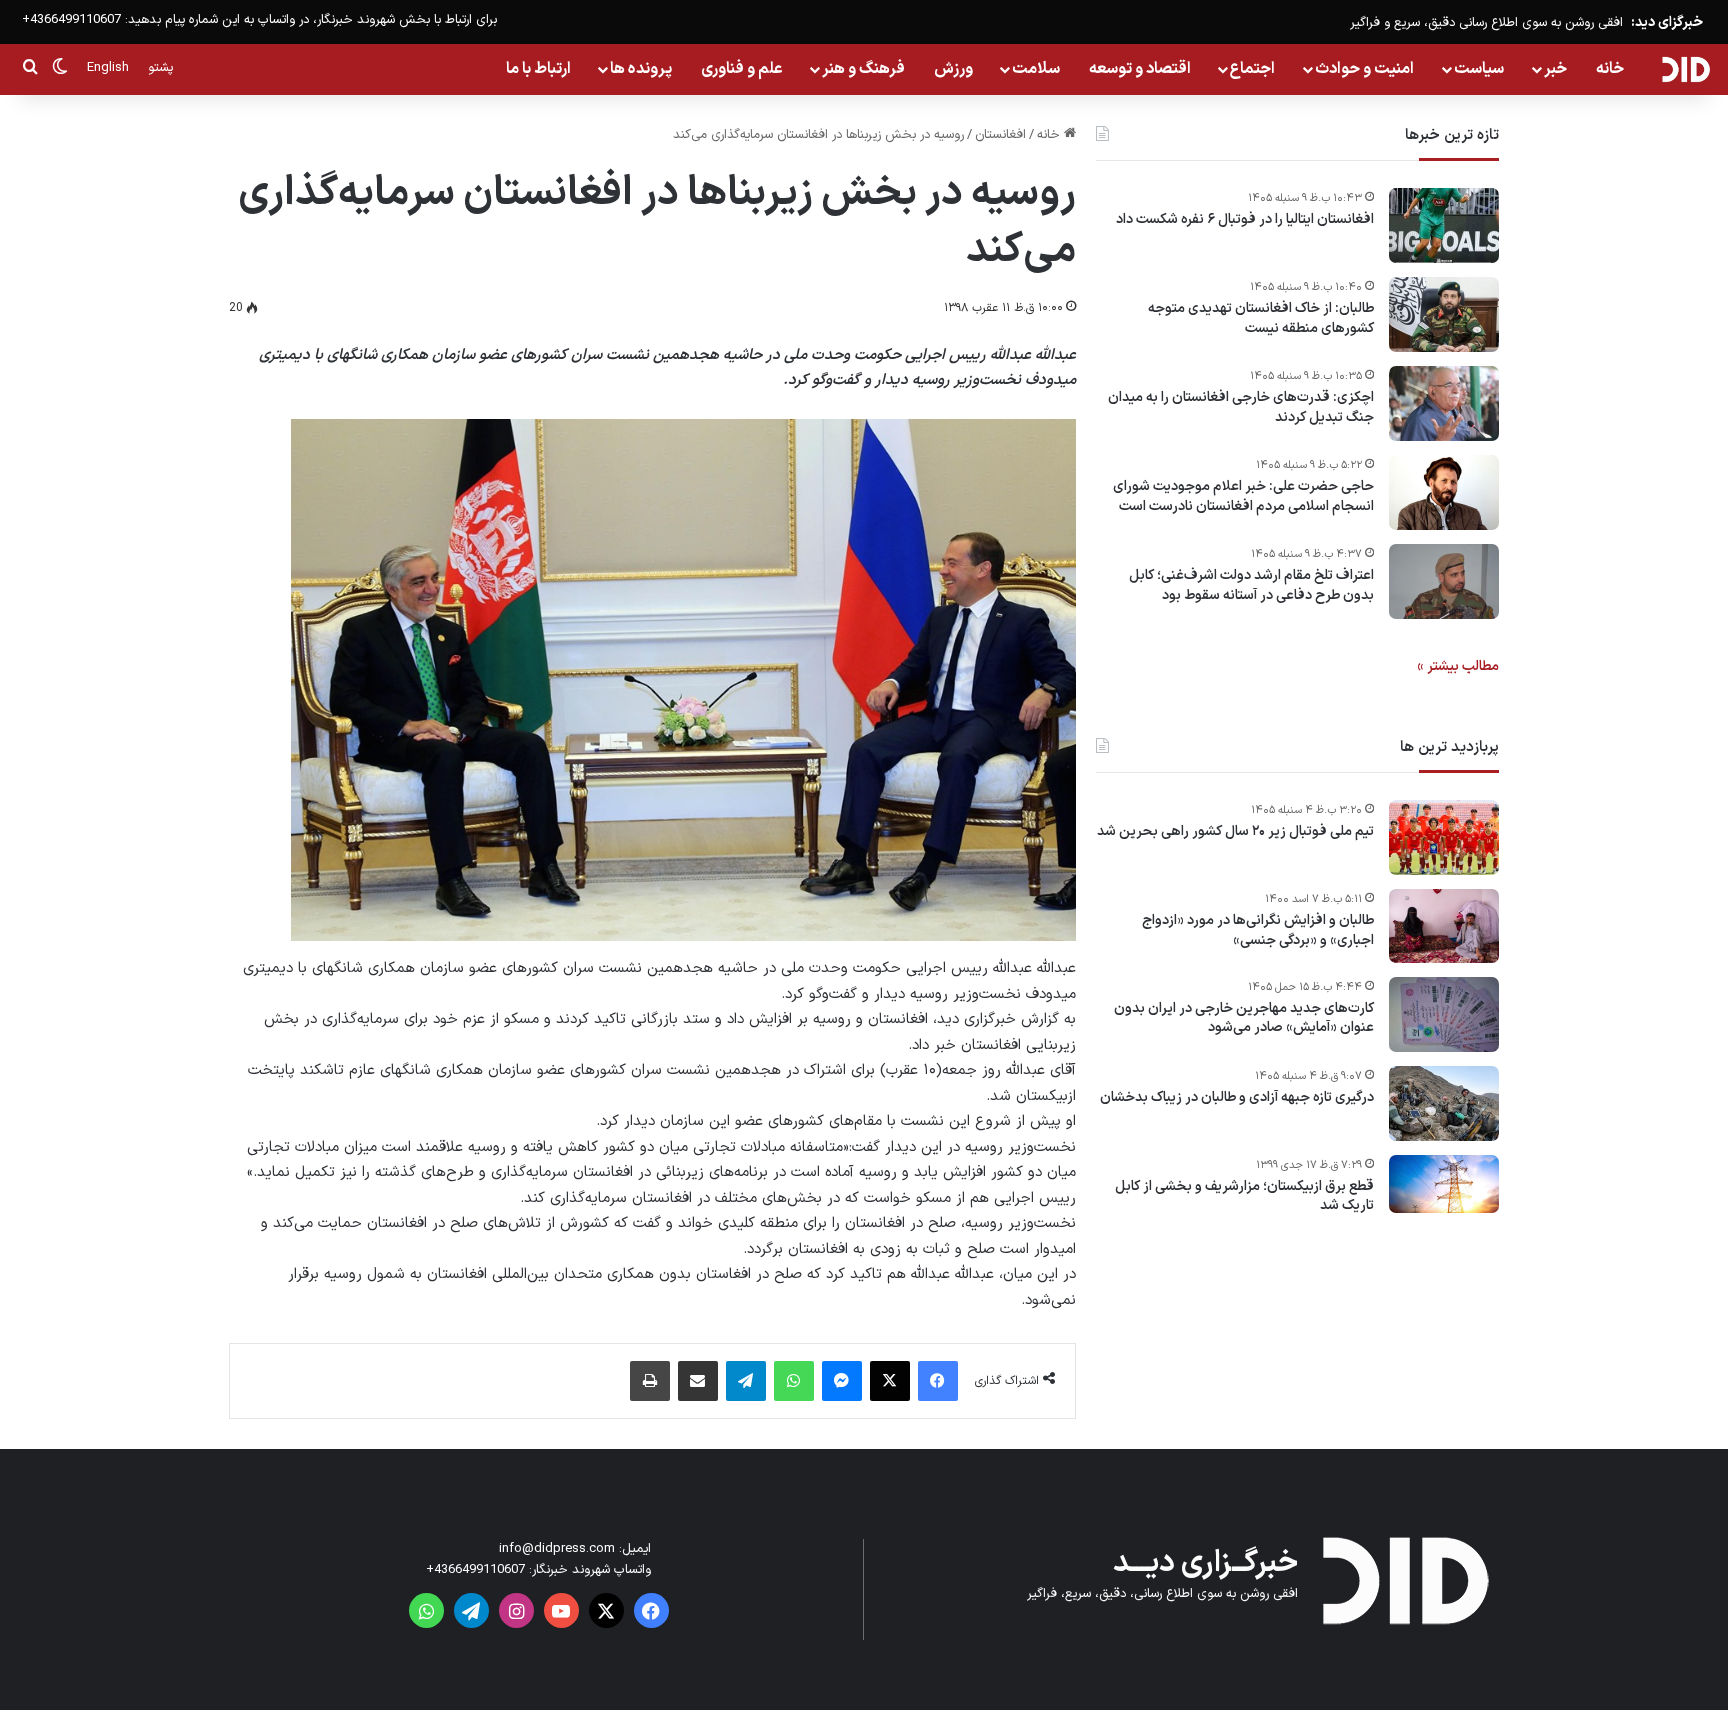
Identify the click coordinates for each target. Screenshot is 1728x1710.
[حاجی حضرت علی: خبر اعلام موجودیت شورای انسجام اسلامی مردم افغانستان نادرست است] (1444, 492)
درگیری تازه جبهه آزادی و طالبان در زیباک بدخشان (1237, 1098)
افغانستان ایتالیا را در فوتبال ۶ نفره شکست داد (1245, 220)
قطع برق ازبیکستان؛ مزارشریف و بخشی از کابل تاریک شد (1244, 1196)
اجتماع (1252, 69)
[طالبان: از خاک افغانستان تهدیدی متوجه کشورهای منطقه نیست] (1444, 314)
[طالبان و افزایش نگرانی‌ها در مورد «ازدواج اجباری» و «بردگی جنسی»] (1444, 926)
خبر (1555, 69)
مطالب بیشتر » (1458, 666)
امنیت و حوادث (1364, 69)
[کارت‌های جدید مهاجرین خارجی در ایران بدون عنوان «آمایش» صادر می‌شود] (1444, 1014)
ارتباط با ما (538, 69)
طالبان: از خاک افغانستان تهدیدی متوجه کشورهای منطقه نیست (1261, 318)
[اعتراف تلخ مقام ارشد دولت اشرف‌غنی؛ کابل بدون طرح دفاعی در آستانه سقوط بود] (1444, 581)
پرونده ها (641, 69)
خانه (1610, 69)
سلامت (1036, 69)
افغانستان (1000, 135)
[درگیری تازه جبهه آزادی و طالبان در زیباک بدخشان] (1444, 1103)
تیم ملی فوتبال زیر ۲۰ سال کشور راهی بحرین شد (1235, 832)
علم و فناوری (742, 69)
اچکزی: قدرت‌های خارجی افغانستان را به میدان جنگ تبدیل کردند (1241, 407)
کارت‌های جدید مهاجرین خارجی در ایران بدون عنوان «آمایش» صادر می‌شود (1244, 1018)
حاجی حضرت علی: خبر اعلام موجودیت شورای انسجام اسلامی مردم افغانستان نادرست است (1243, 496)
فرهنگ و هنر (863, 69)
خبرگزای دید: (1667, 22)
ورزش (953, 69)
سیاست (1479, 69)
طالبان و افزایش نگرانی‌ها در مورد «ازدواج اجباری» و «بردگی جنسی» (1258, 930)
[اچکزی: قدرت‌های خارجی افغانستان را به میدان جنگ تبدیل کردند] (1444, 403)
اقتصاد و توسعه (1140, 69)
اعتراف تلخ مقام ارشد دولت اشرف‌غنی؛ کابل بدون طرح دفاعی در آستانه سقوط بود (1251, 585)
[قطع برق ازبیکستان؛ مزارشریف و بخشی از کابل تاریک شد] (1444, 1184)
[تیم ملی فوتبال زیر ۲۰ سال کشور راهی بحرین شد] (1444, 837)
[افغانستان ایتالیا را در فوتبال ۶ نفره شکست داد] (1444, 225)
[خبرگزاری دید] (1685, 69)
